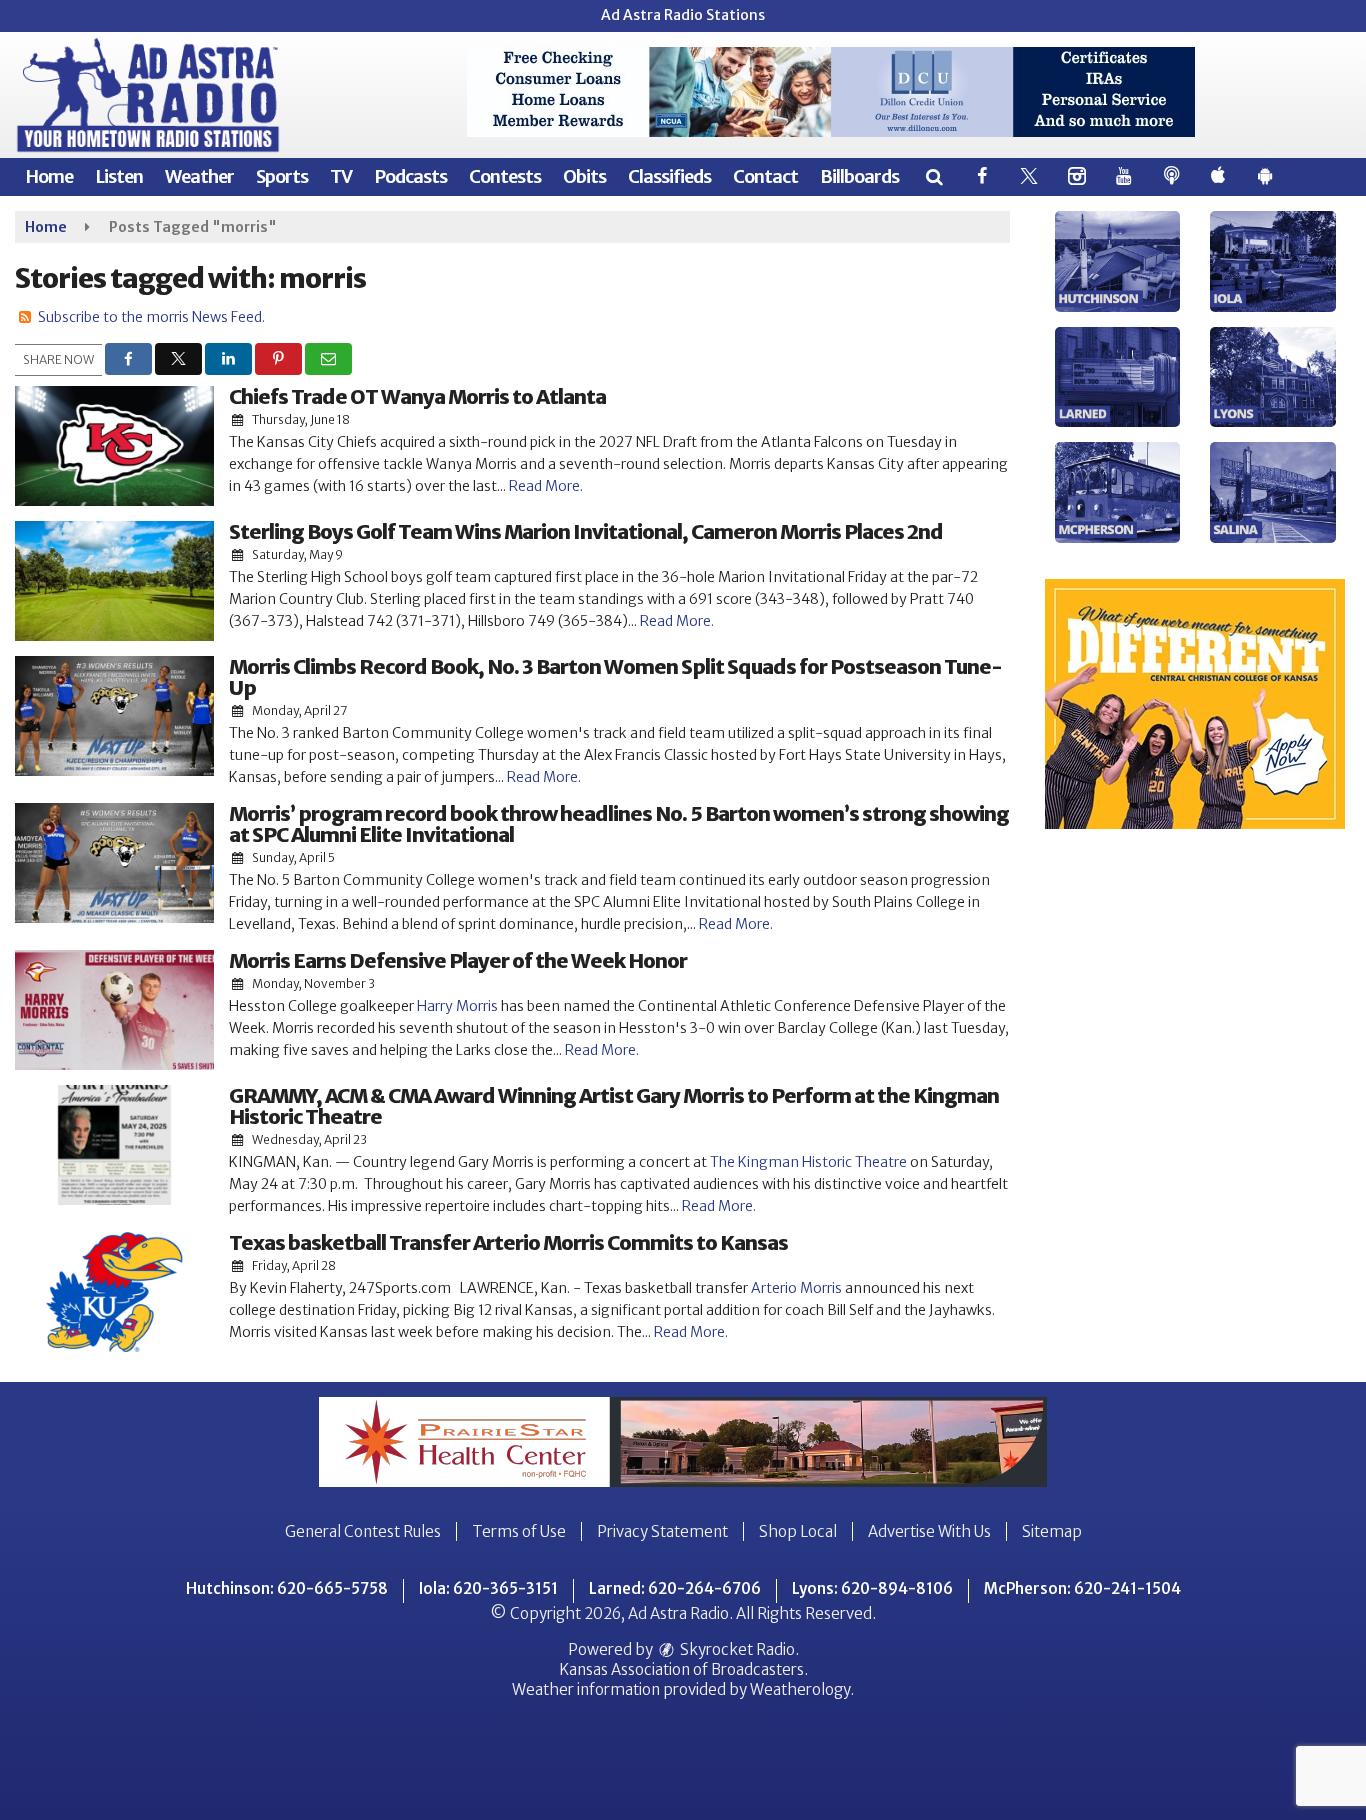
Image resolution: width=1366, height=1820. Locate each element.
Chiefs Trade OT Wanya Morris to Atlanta (417, 396)
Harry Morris (457, 1006)
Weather (199, 176)
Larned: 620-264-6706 (675, 1588)
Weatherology (800, 1689)
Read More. (546, 486)
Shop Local (798, 1531)
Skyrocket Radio (736, 1649)
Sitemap (1052, 1531)
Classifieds (669, 176)
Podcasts (410, 176)
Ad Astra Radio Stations (683, 15)
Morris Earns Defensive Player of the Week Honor (458, 960)
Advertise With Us (929, 1531)
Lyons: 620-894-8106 (872, 1588)
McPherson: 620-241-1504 (1082, 1588)
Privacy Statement (662, 1531)
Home (49, 176)
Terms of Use (519, 1531)
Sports (282, 176)
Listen (119, 176)
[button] (933, 176)
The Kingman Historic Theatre (807, 1162)
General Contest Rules (363, 1531)
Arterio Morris (796, 1288)
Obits (584, 176)
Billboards (859, 176)
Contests (505, 176)
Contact (765, 176)
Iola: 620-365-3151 (488, 1588)
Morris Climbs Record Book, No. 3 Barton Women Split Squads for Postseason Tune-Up (615, 677)
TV (341, 176)
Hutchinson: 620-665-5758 (287, 1588)
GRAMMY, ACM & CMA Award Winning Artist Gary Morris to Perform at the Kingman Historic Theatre (614, 1106)
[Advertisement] (831, 92)
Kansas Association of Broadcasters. (683, 1669)
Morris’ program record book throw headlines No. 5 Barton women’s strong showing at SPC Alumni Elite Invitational (619, 824)
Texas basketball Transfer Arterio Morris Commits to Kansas (508, 1242)
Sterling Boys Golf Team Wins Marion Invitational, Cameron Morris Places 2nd (586, 531)
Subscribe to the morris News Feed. (151, 317)
